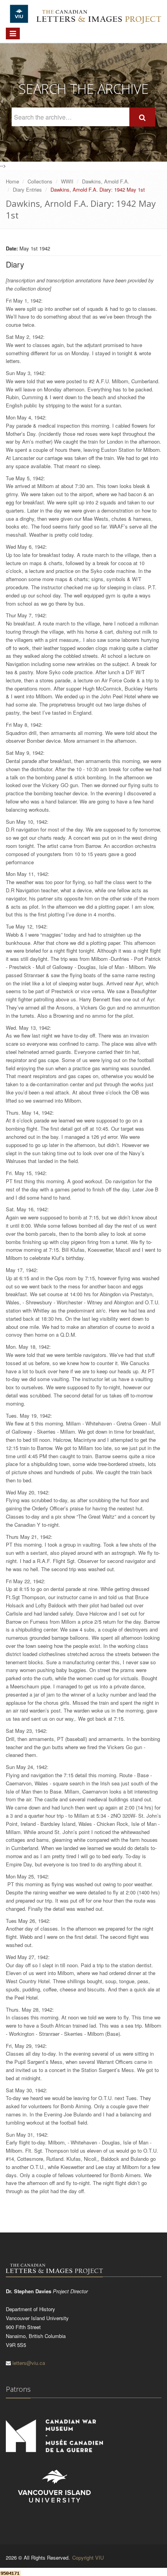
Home (12, 181)
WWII (67, 181)
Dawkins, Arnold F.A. (106, 181)
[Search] (142, 117)
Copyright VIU (88, 2557)
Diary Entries (27, 189)
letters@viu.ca (29, 2363)
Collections (40, 181)
